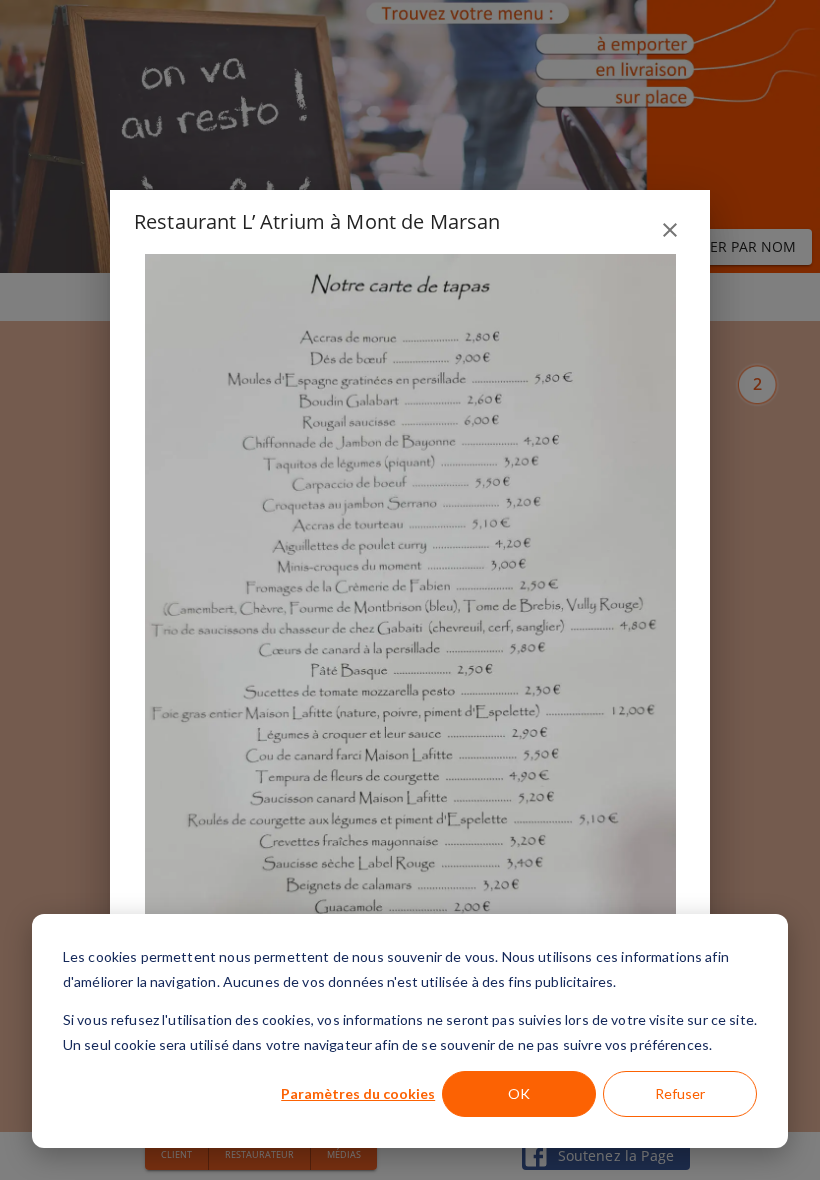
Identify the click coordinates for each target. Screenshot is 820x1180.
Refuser (680, 1093)
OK (519, 1093)
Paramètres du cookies (358, 1093)
